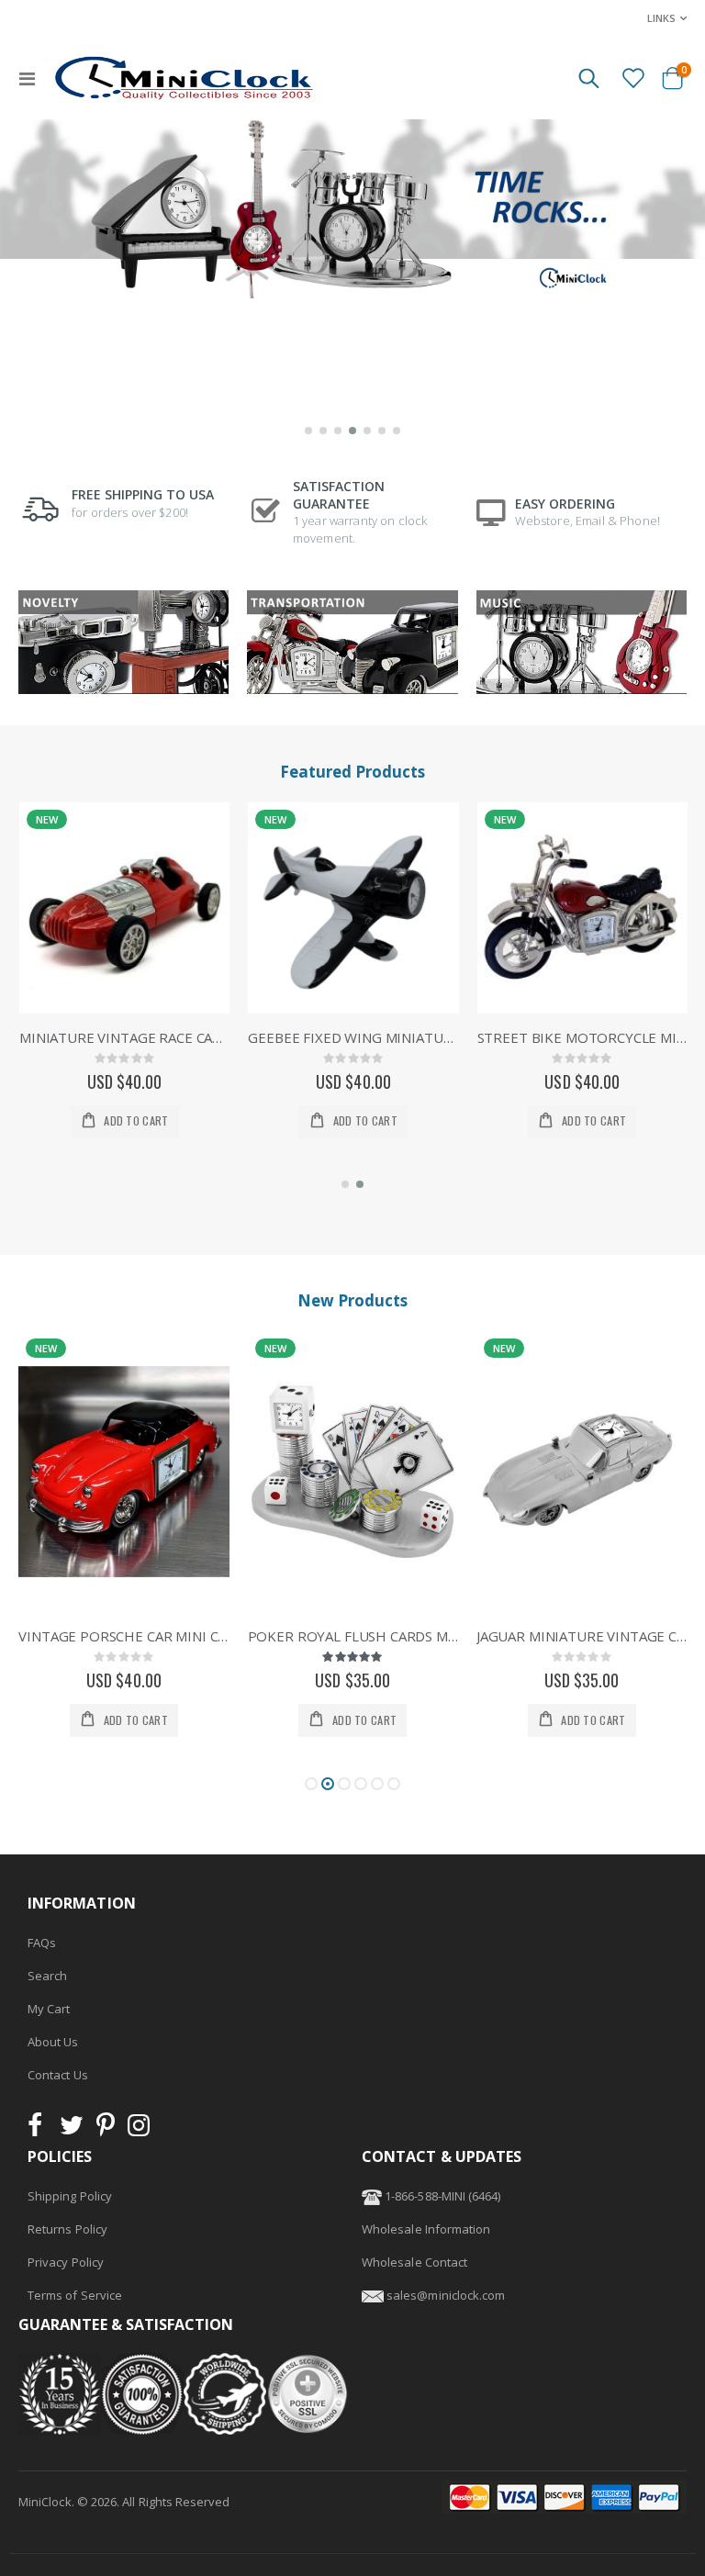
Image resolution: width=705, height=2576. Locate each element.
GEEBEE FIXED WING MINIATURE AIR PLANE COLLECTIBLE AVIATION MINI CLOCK (353, 1037)
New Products (352, 1300)
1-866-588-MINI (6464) (441, 2196)
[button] (308, 431)
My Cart (49, 2009)
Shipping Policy (70, 2196)
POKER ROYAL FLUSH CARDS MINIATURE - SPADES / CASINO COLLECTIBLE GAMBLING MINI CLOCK (124, 1636)
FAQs (42, 1943)
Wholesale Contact (414, 2262)
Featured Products (352, 772)
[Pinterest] (106, 2130)
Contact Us (58, 2075)
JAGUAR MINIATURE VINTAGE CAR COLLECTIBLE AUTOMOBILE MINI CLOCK (353, 1636)
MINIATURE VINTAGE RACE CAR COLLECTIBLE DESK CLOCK (124, 1037)
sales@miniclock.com (446, 2295)
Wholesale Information (426, 2229)
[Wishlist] (632, 77)
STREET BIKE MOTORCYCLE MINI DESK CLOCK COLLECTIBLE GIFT (582, 1037)
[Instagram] (139, 2130)
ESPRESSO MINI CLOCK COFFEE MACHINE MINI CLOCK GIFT (582, 1636)
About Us (53, 2042)
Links (661, 18)
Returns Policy (67, 2229)
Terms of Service (75, 2295)
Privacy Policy (66, 2262)
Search (47, 1976)
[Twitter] (72, 2130)
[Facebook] (40, 2130)
